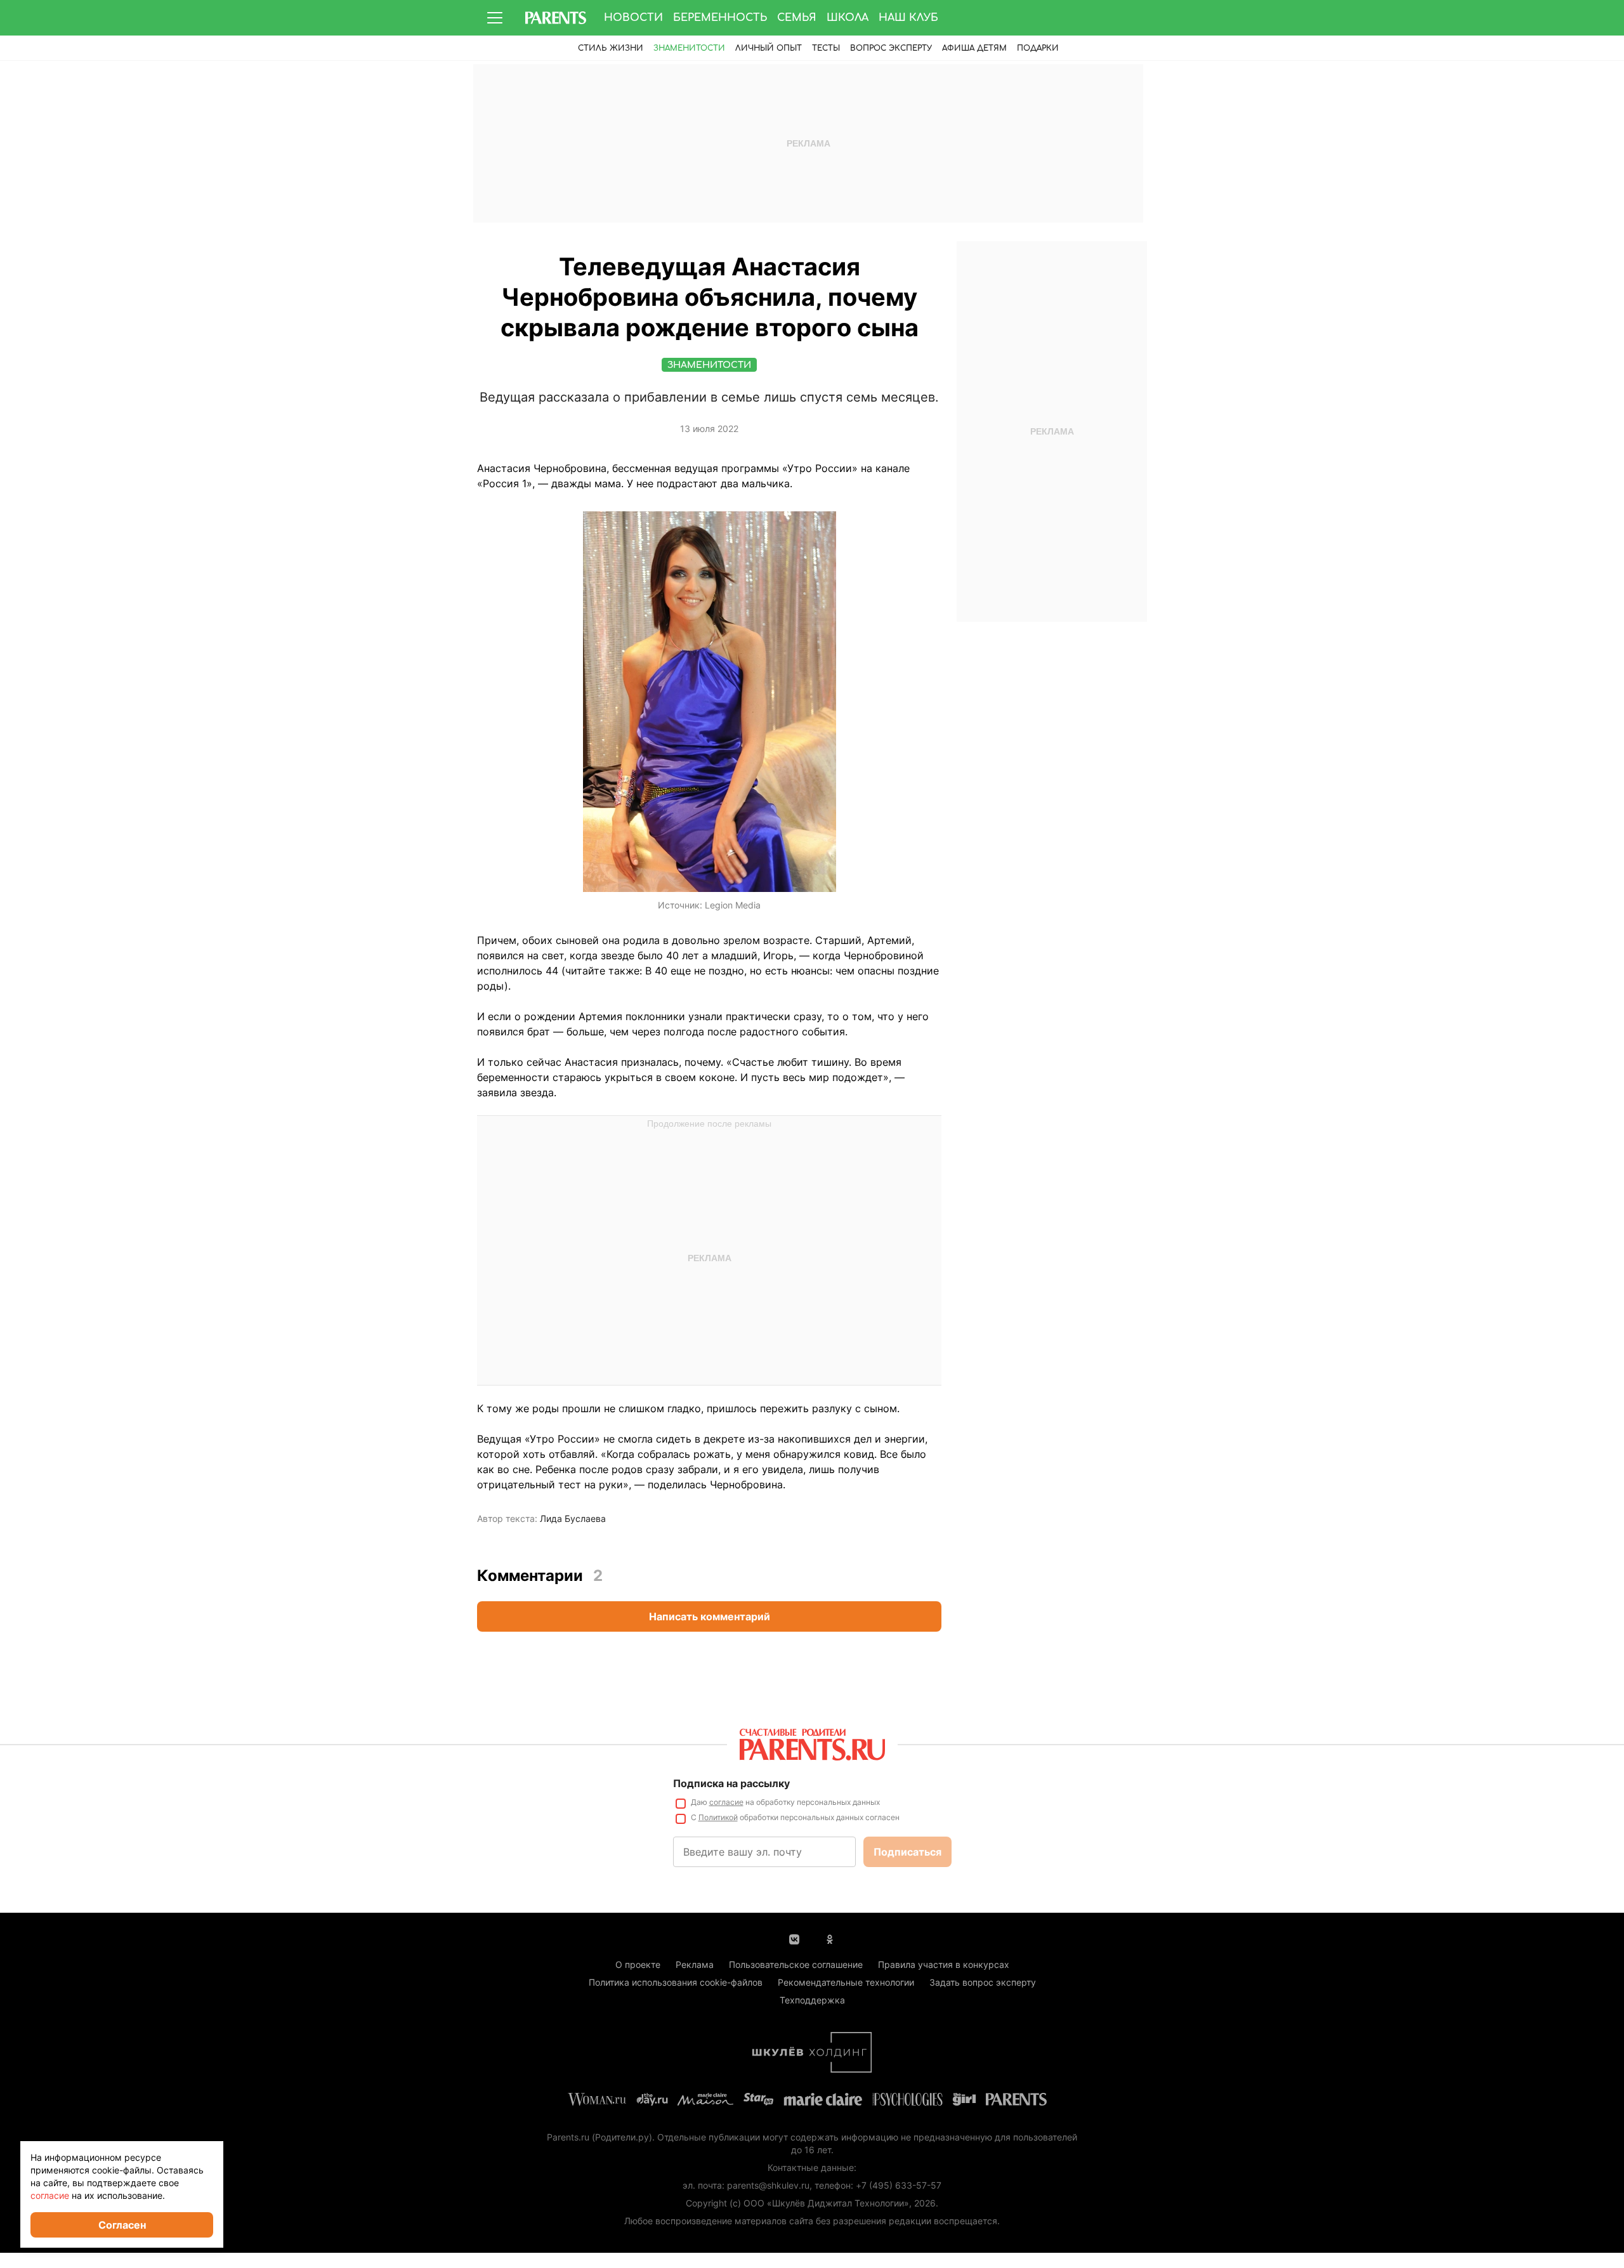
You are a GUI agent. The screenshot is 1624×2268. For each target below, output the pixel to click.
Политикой (718, 1817)
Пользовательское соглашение (796, 1964)
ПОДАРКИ (1038, 48)
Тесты (826, 48)
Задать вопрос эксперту (983, 1982)
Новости (633, 18)
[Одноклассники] (830, 1938)
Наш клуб (908, 18)
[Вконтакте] (794, 1938)
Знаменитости (689, 48)
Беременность (720, 18)
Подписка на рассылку (731, 1783)
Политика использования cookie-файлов (676, 1982)
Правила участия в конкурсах (944, 1964)
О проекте (638, 1964)
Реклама (695, 1964)
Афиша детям (974, 48)
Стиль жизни (611, 48)
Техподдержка (812, 2000)
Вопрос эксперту (891, 48)
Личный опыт (769, 48)
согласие (726, 1802)
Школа (848, 18)
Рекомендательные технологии (846, 1982)
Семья (797, 18)
